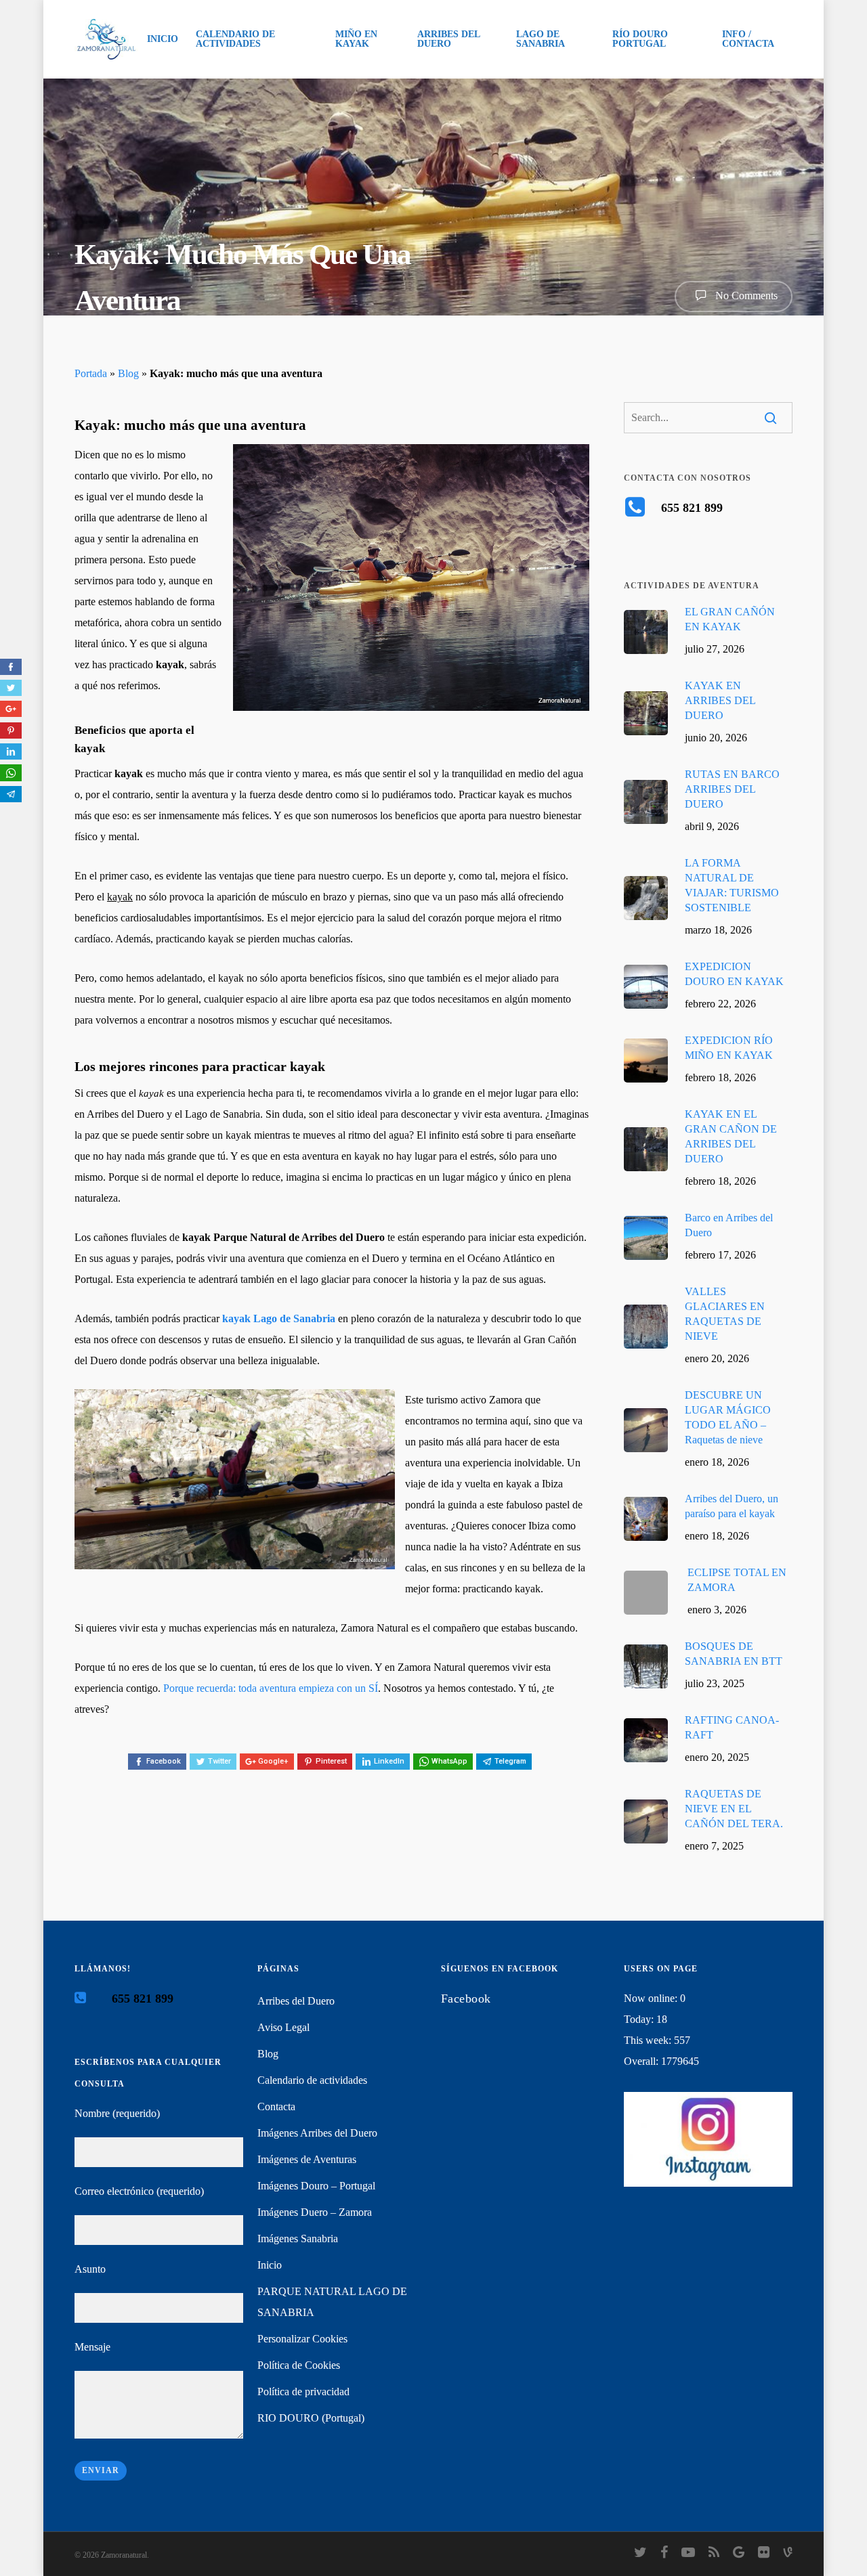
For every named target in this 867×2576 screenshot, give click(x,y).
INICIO (163, 39)
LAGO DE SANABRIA (541, 39)
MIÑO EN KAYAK (356, 39)
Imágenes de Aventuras (307, 2159)
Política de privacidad (303, 2392)
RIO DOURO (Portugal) (311, 2418)
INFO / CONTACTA (748, 39)
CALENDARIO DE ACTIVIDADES (235, 39)
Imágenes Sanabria (298, 2239)
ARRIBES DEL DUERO (448, 39)
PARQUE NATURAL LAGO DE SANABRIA (332, 2302)
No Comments (745, 296)
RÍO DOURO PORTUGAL (640, 39)
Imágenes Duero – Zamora (315, 2212)
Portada (91, 373)
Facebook (466, 1999)
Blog (128, 373)
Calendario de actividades (312, 2080)
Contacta (276, 2106)
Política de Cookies (299, 2365)
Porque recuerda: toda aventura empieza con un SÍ (271, 1688)
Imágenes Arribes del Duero (317, 2133)
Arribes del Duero (296, 2001)
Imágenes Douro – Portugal (316, 2186)
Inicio (270, 2265)
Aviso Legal (283, 2027)
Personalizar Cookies (302, 2339)
